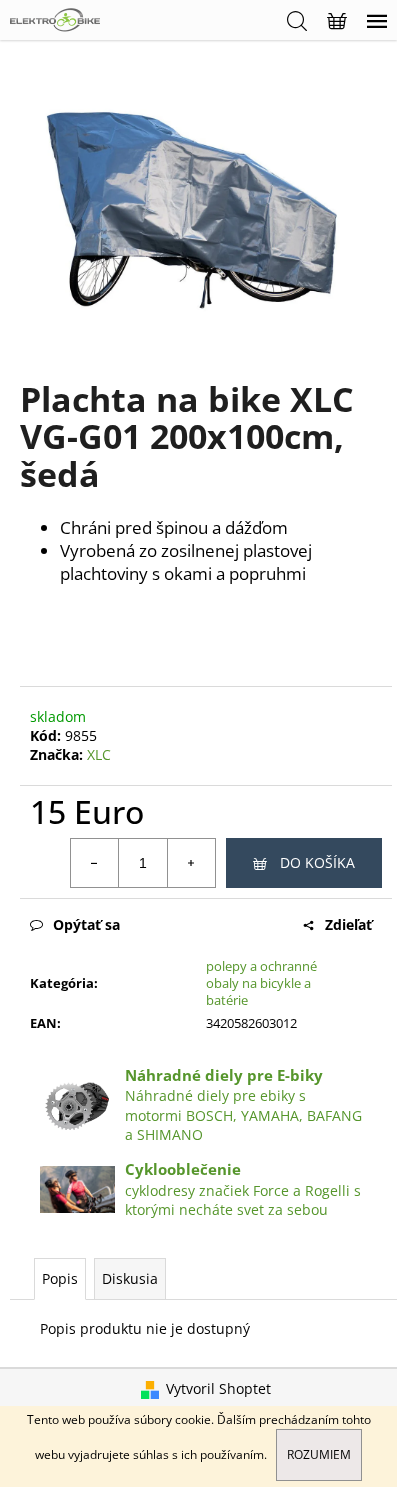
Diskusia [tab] (130, 1278)
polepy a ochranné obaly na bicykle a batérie (261, 983)
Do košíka (317, 862)
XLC (99, 754)
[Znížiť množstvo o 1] (95, 863)
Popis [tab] (60, 1278)
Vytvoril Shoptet (218, 1388)
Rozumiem (319, 1454)
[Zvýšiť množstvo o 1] (191, 863)
